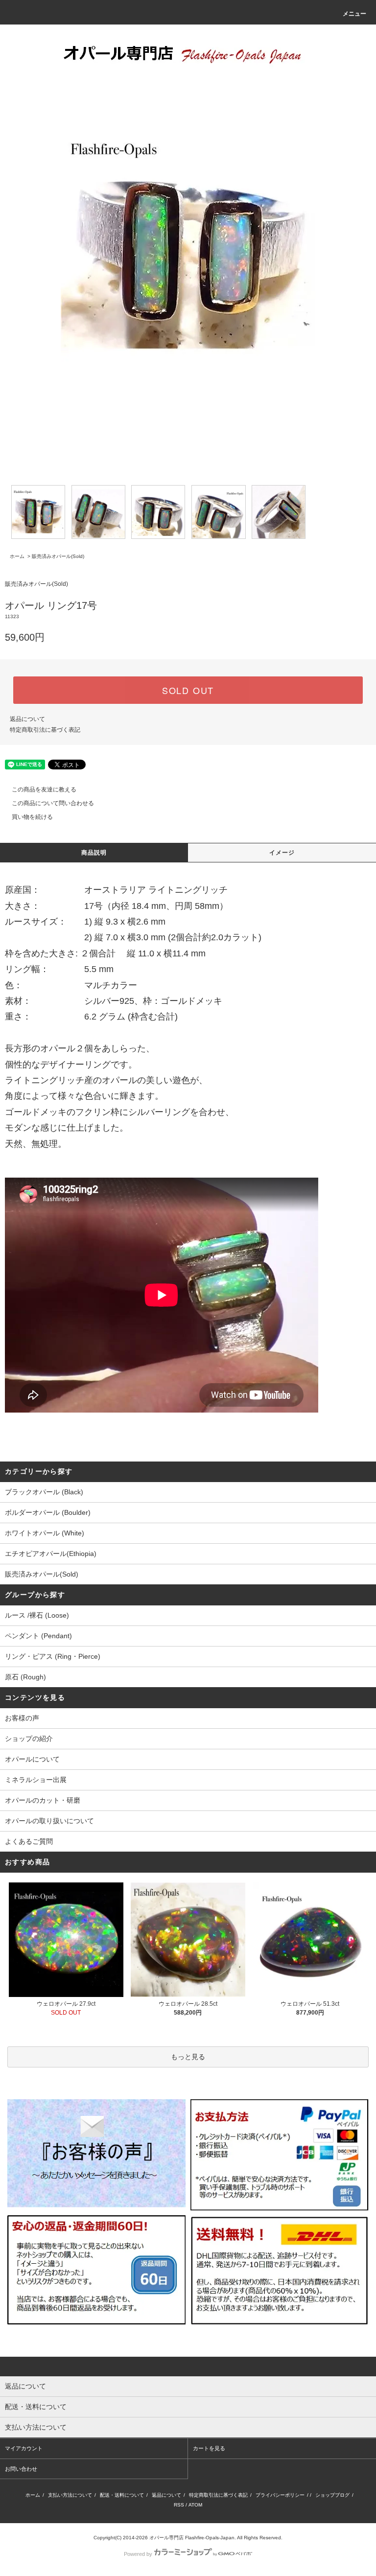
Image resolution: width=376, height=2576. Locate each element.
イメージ (282, 853)
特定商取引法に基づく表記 (45, 730)
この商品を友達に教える (44, 789)
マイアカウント (24, 2448)
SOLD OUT (188, 690)
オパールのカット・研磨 (43, 1800)
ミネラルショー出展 (36, 1780)
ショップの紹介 (29, 1739)
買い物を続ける (32, 817)
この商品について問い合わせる (53, 803)
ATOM (195, 2505)
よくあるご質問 (29, 1841)
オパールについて (32, 1759)
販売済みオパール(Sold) (58, 556)
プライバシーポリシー (280, 2495)
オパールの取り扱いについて (49, 1821)
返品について (27, 719)
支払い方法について (70, 2495)
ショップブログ (332, 2495)
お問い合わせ (21, 2469)
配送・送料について (122, 2495)
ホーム (17, 556)
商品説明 (94, 853)
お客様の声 (22, 1718)
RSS (179, 2505)
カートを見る (209, 2448)
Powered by (138, 2554)
